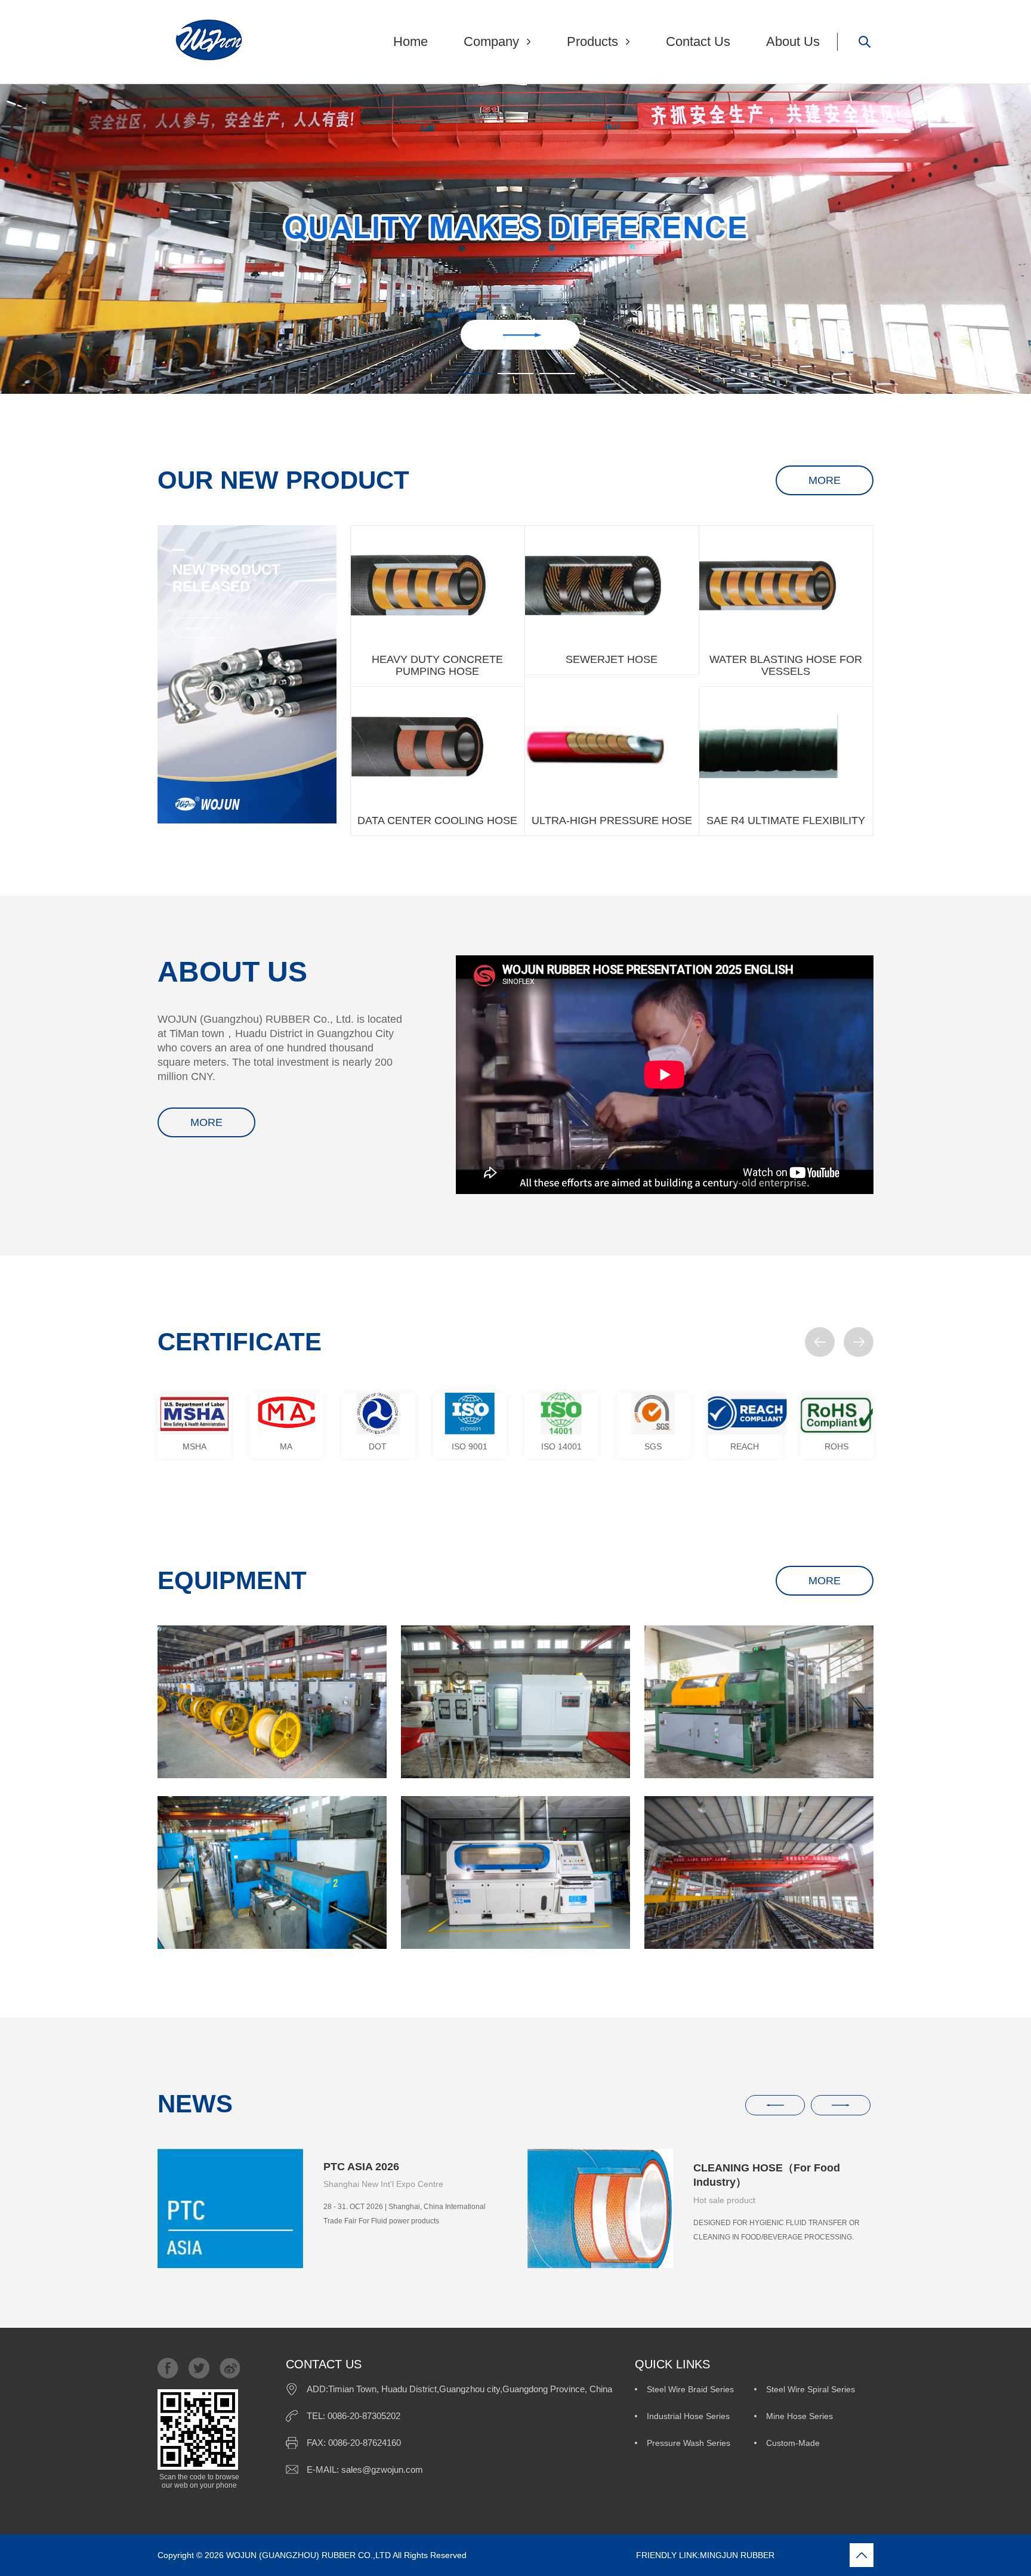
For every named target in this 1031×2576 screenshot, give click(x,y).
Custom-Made (793, 2443)
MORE (825, 480)
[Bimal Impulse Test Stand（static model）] (515, 1872)
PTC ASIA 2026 (361, 2167)
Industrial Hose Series (688, 2416)
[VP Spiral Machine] (272, 1872)
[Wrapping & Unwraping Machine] (515, 1702)
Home (410, 41)
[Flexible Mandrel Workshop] (272, 1702)
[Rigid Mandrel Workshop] (759, 1872)
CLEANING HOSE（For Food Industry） (767, 2175)
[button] (820, 1342)
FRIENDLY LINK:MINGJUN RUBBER (622, 2555)
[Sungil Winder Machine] (759, 1702)
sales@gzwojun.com (382, 2469)
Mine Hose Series (800, 2416)
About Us (793, 41)
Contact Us (698, 41)
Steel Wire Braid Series (690, 2389)
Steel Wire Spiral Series (811, 2389)
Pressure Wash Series (689, 2443)
